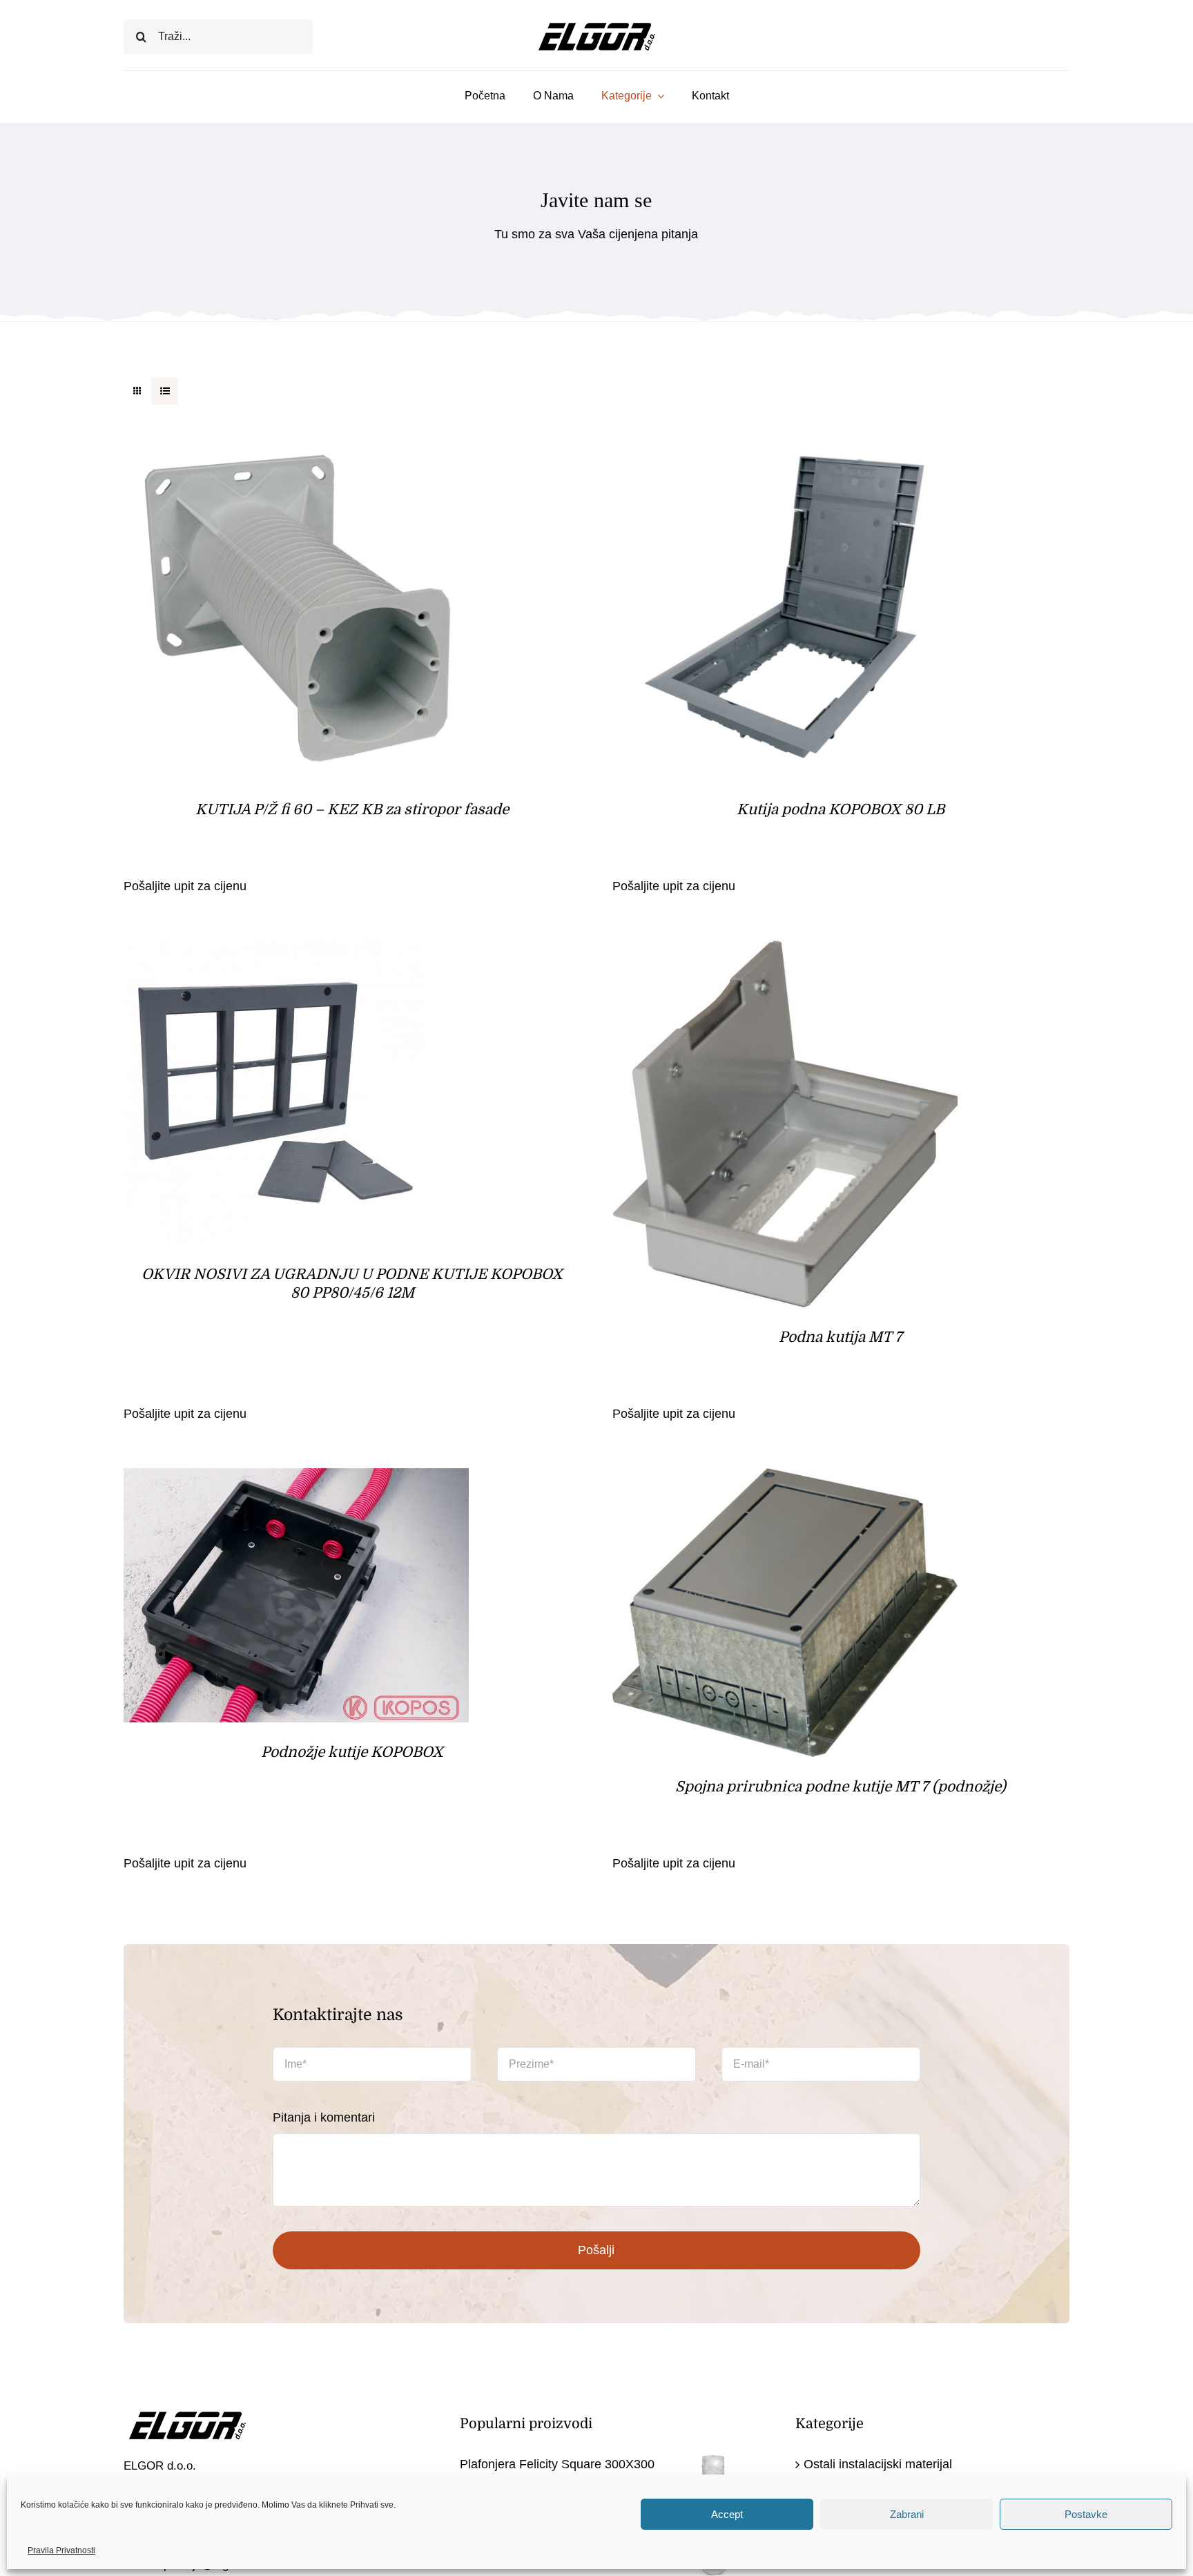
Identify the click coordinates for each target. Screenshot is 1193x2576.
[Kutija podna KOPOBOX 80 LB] (785, 445)
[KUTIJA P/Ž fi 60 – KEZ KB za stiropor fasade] (296, 445)
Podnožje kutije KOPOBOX (352, 1752)
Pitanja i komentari (324, 2117)
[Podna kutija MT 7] (785, 952)
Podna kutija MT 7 (841, 1337)
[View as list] (165, 391)
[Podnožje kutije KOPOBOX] (296, 1479)
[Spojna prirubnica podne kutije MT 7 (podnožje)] (785, 1479)
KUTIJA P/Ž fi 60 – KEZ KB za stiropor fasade (352, 809)
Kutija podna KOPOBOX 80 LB (841, 809)
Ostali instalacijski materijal (878, 2464)
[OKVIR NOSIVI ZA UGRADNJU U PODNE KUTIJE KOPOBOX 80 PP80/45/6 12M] (275, 952)
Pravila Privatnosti (61, 2550)
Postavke (1086, 2514)
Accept (727, 2514)
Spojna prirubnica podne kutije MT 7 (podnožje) (841, 1787)
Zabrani (907, 2514)
